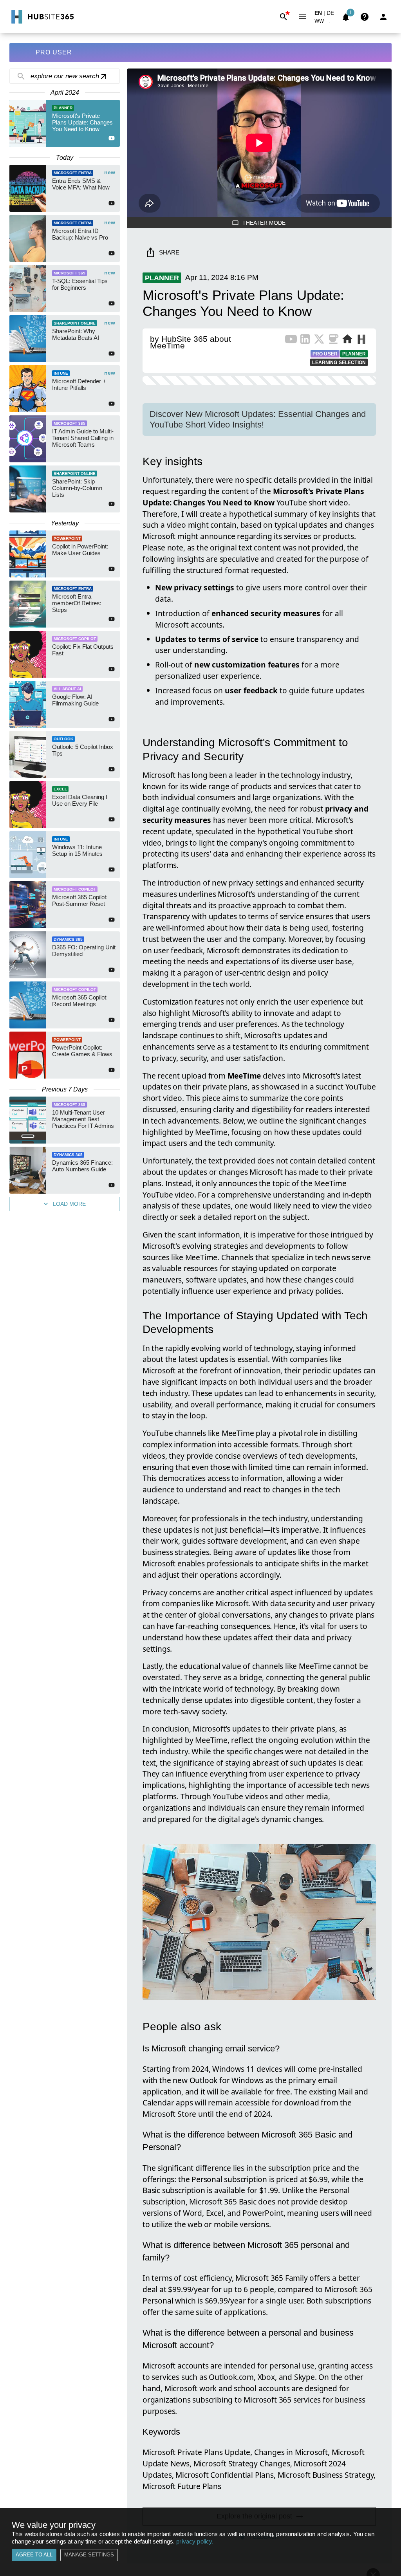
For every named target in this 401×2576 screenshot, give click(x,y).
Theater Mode (264, 223)
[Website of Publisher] (347, 341)
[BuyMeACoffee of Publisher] (333, 341)
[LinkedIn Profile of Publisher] (305, 341)
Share (169, 252)
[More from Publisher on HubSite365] (361, 340)
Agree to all (34, 2555)
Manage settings (89, 2555)
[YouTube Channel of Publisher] (291, 341)
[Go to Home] (42, 17)
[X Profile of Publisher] (319, 341)
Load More (69, 1204)
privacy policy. (195, 2541)
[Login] (383, 17)
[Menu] (302, 17)
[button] (324, 23)
